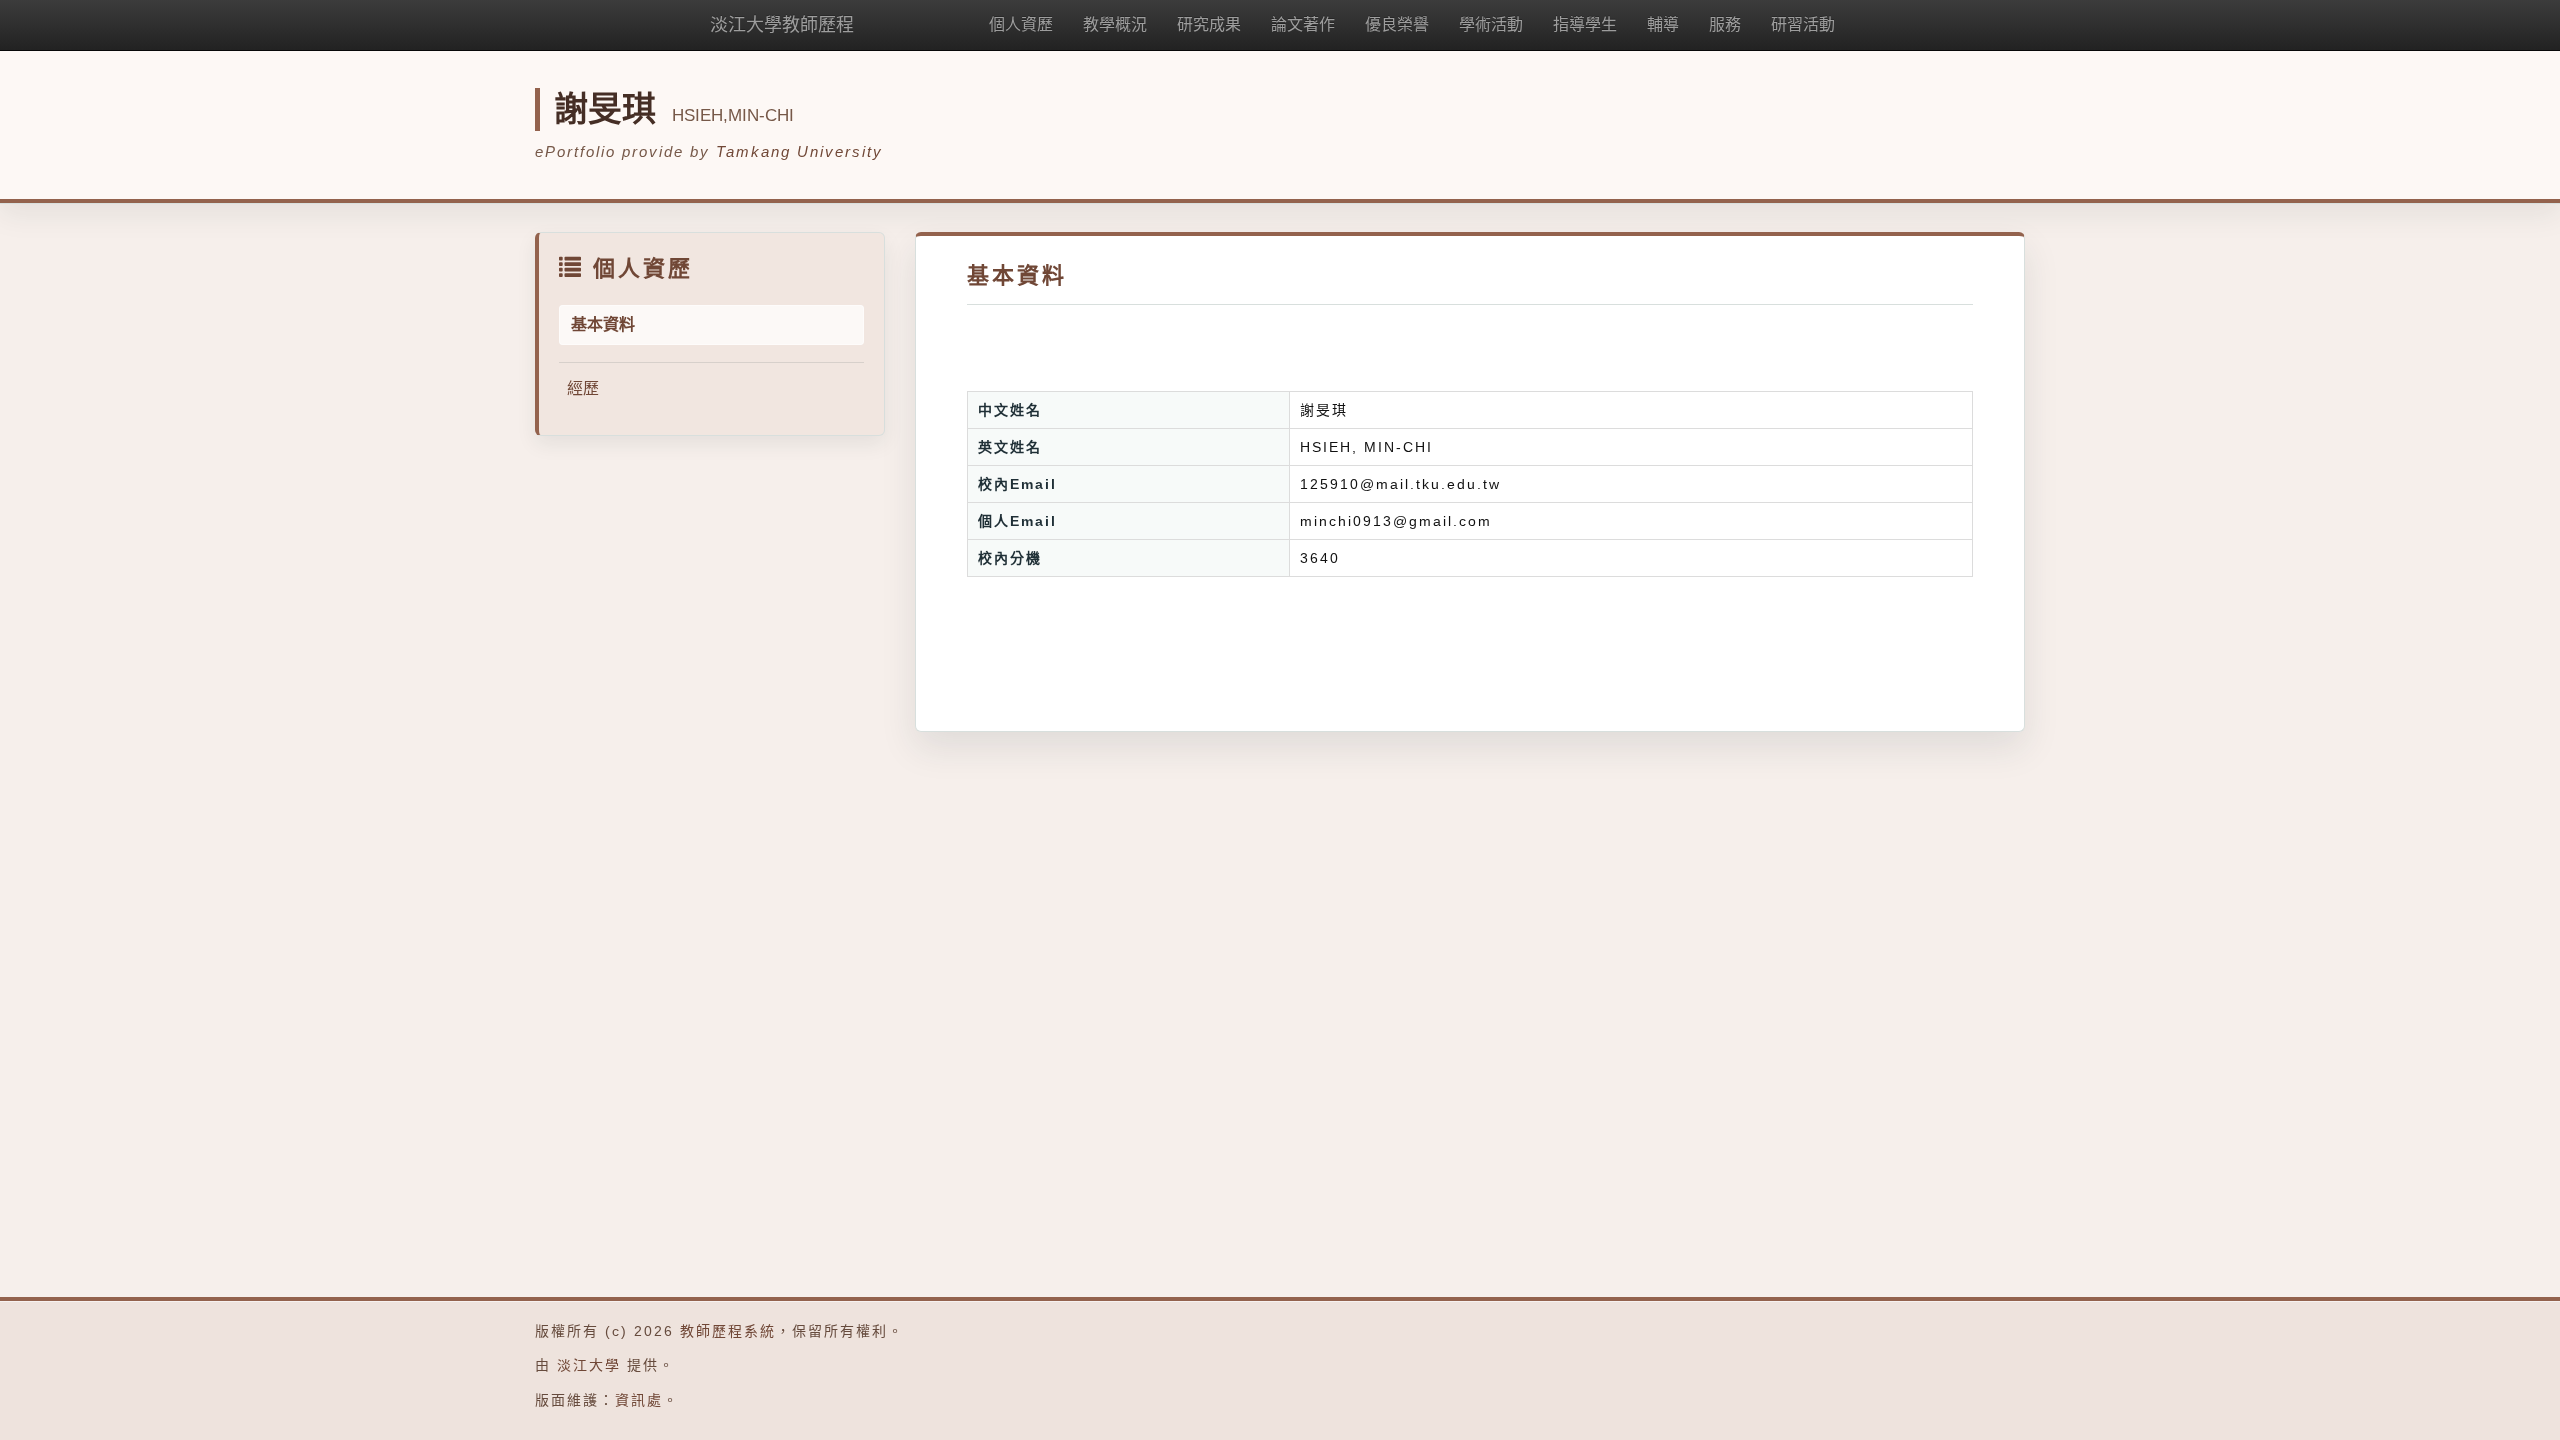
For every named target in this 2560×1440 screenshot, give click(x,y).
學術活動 (1491, 24)
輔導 (1663, 24)
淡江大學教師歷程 (782, 25)
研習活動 (1803, 24)
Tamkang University (799, 151)
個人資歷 (1021, 24)
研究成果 (1209, 24)
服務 (1725, 24)
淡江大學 (589, 1365)
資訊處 (639, 1400)
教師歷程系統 (728, 1331)
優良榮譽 (1397, 24)
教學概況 (1115, 24)
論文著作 (1303, 24)
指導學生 (1585, 24)
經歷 (583, 388)
